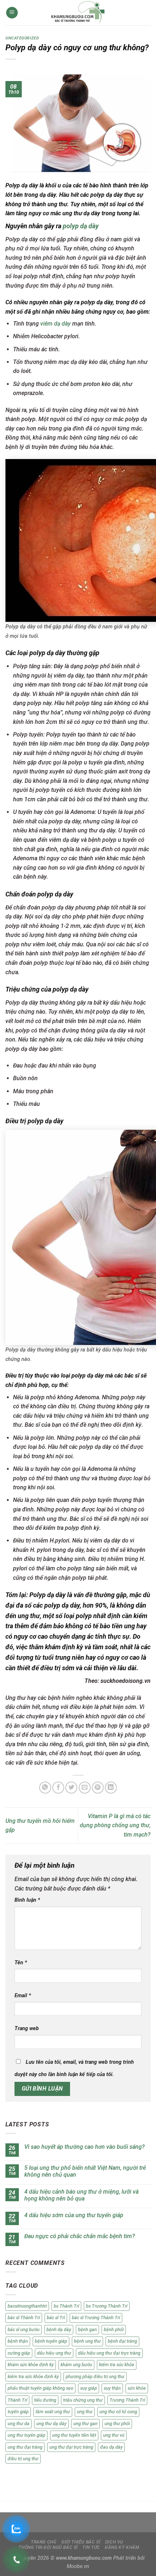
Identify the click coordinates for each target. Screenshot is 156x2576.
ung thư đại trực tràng (71, 2447)
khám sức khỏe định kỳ (31, 2365)
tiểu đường (45, 2400)
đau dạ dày (111, 2447)
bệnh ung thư (87, 2341)
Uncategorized (22, 38)
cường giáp (19, 2353)
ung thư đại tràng (25, 2447)
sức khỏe (137, 2388)
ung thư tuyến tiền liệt (74, 2435)
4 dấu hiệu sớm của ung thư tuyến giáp (74, 2215)
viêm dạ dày (56, 324)
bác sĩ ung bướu (24, 2329)
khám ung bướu (76, 2365)
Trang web (27, 2028)
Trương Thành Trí (127, 2400)
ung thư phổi (117, 2424)
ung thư (85, 2412)
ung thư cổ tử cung (118, 2412)
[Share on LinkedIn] (111, 1788)
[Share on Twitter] (71, 1788)
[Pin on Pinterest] (98, 1788)
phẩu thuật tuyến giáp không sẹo (40, 2388)
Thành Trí (17, 2400)
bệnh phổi (114, 2329)
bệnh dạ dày (59, 2329)
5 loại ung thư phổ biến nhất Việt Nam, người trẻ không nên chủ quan (85, 2171)
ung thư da (19, 2424)
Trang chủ (44, 2542)
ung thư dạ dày (51, 2424)
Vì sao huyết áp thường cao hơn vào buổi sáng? (85, 2147)
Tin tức (91, 2547)
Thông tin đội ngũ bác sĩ (48, 2547)
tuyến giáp (18, 2412)
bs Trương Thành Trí (107, 2306)
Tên (21, 1963)
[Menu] (12, 13)
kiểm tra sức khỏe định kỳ (33, 2376)
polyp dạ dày (80, 226)
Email (23, 1996)
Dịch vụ (114, 2542)
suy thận (112, 2388)
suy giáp (89, 2388)
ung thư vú (114, 2435)
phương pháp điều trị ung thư (95, 2376)
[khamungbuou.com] (78, 13)
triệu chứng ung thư (83, 2400)
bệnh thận (18, 2341)
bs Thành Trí (66, 2306)
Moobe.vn (78, 2566)
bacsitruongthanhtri (27, 2306)
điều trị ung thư (23, 2459)
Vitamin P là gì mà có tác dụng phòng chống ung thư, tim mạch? (115, 1825)
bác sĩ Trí (56, 2318)
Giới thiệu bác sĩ (81, 2542)
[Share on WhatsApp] (45, 1788)
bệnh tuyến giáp (51, 2341)
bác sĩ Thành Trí (24, 2318)
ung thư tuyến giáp (26, 2435)
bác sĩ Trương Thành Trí (96, 2318)
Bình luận (27, 1900)
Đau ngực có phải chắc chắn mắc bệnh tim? (80, 2236)
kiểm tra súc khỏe (117, 2365)
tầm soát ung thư (53, 2412)
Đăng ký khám (122, 2547)
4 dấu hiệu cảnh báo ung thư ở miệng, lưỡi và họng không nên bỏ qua (81, 2195)
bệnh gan (87, 2329)
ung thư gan (85, 2424)
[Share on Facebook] (58, 1788)
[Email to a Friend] (85, 1788)
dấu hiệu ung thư (54, 2353)
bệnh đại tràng (122, 2341)
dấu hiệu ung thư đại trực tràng (109, 2353)
